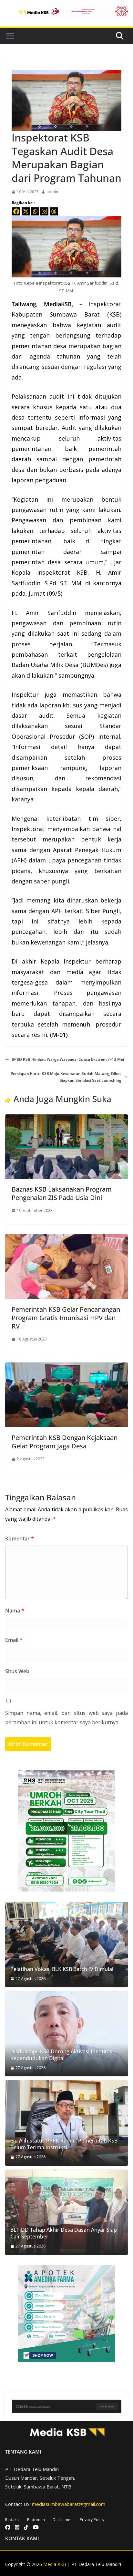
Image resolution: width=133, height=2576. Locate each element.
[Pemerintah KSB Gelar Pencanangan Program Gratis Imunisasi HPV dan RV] (66, 1238)
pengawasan (29, 510)
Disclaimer (62, 2520)
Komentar (20, 1538)
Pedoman (36, 2520)
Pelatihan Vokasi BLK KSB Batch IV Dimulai (62, 1969)
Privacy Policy (92, 2520)
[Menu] (10, 36)
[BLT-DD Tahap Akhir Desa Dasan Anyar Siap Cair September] (66, 2212)
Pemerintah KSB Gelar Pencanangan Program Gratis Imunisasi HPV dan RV (66, 1318)
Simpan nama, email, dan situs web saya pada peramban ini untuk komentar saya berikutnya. (66, 1718)
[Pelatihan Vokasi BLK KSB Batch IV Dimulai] (66, 1945)
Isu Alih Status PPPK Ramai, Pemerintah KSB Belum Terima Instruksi (64, 2144)
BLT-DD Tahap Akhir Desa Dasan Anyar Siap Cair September (64, 2233)
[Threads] (54, 211)
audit (114, 325)
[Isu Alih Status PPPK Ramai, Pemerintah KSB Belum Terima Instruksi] (66, 2123)
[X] (26, 211)
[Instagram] (44, 211)
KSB (66, 283)
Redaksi (12, 2520)
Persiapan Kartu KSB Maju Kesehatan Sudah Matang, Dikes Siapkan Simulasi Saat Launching (66, 1077)
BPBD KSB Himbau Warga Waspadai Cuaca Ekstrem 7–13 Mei (68, 1059)
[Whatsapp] (35, 211)
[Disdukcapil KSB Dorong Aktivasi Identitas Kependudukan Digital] (66, 2034)
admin (52, 192)
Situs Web (17, 1671)
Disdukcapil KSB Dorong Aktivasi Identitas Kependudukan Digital (61, 2055)
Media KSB (55, 2564)
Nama (15, 1611)
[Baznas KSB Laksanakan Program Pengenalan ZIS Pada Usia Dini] (66, 1118)
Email (14, 1640)
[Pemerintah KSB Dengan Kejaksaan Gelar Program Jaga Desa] (66, 1366)
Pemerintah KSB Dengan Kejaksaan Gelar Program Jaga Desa (65, 1442)
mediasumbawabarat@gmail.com (69, 2504)
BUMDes (94, 665)
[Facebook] (16, 211)
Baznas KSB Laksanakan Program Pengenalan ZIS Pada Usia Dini (62, 1193)
